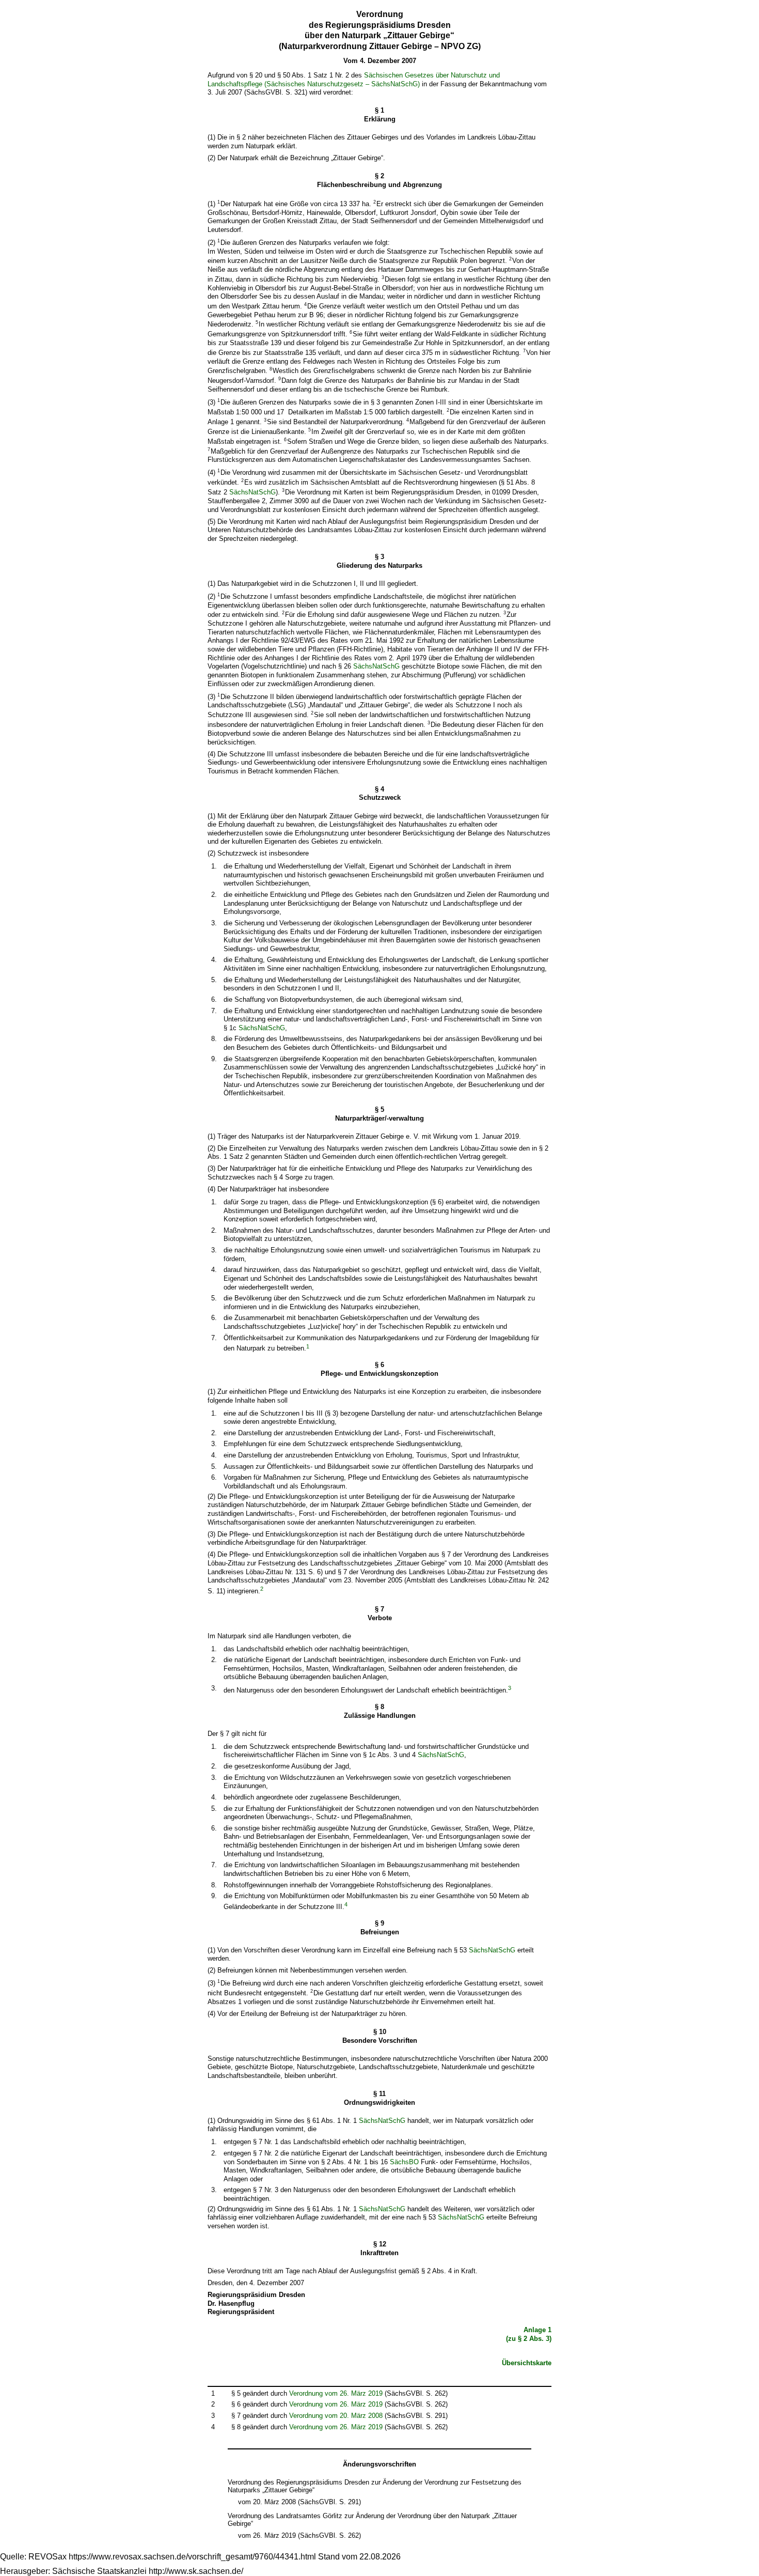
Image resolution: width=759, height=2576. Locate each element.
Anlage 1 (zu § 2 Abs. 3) (529, 2334)
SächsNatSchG (252, 493)
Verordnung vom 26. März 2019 (336, 2393)
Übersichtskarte (527, 2363)
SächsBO (404, 2162)
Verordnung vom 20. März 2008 (336, 2416)
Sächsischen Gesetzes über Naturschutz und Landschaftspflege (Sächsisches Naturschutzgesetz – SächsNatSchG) (354, 80)
